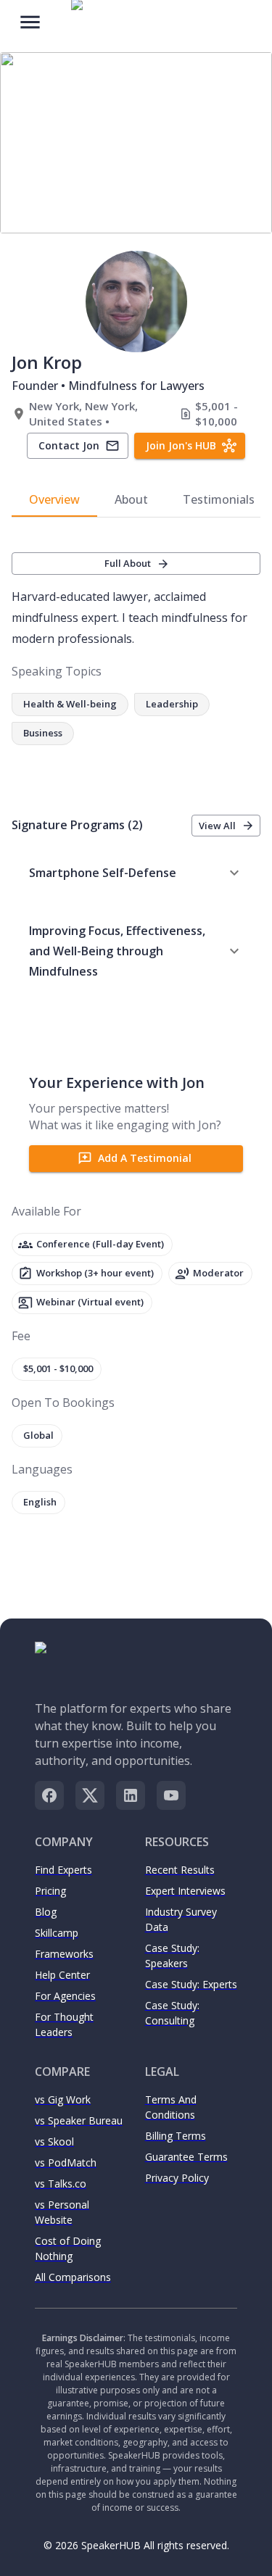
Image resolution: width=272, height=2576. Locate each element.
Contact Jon (69, 445)
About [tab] (131, 499)
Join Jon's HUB (181, 445)
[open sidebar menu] (30, 21)
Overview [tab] (54, 499)
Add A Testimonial (145, 1158)
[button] (136, 873)
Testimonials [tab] (219, 499)
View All (217, 826)
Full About (128, 563)
